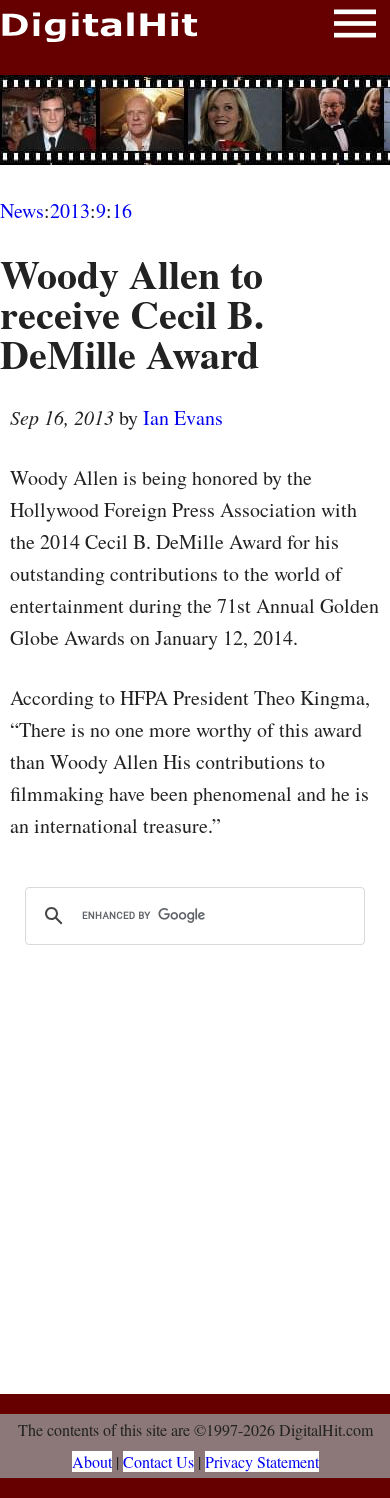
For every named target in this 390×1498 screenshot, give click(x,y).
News (22, 210)
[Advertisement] (195, 120)
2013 (70, 210)
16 (122, 210)
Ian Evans (183, 417)
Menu (355, 27)
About (92, 1461)
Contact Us (158, 1461)
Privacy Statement (262, 1461)
